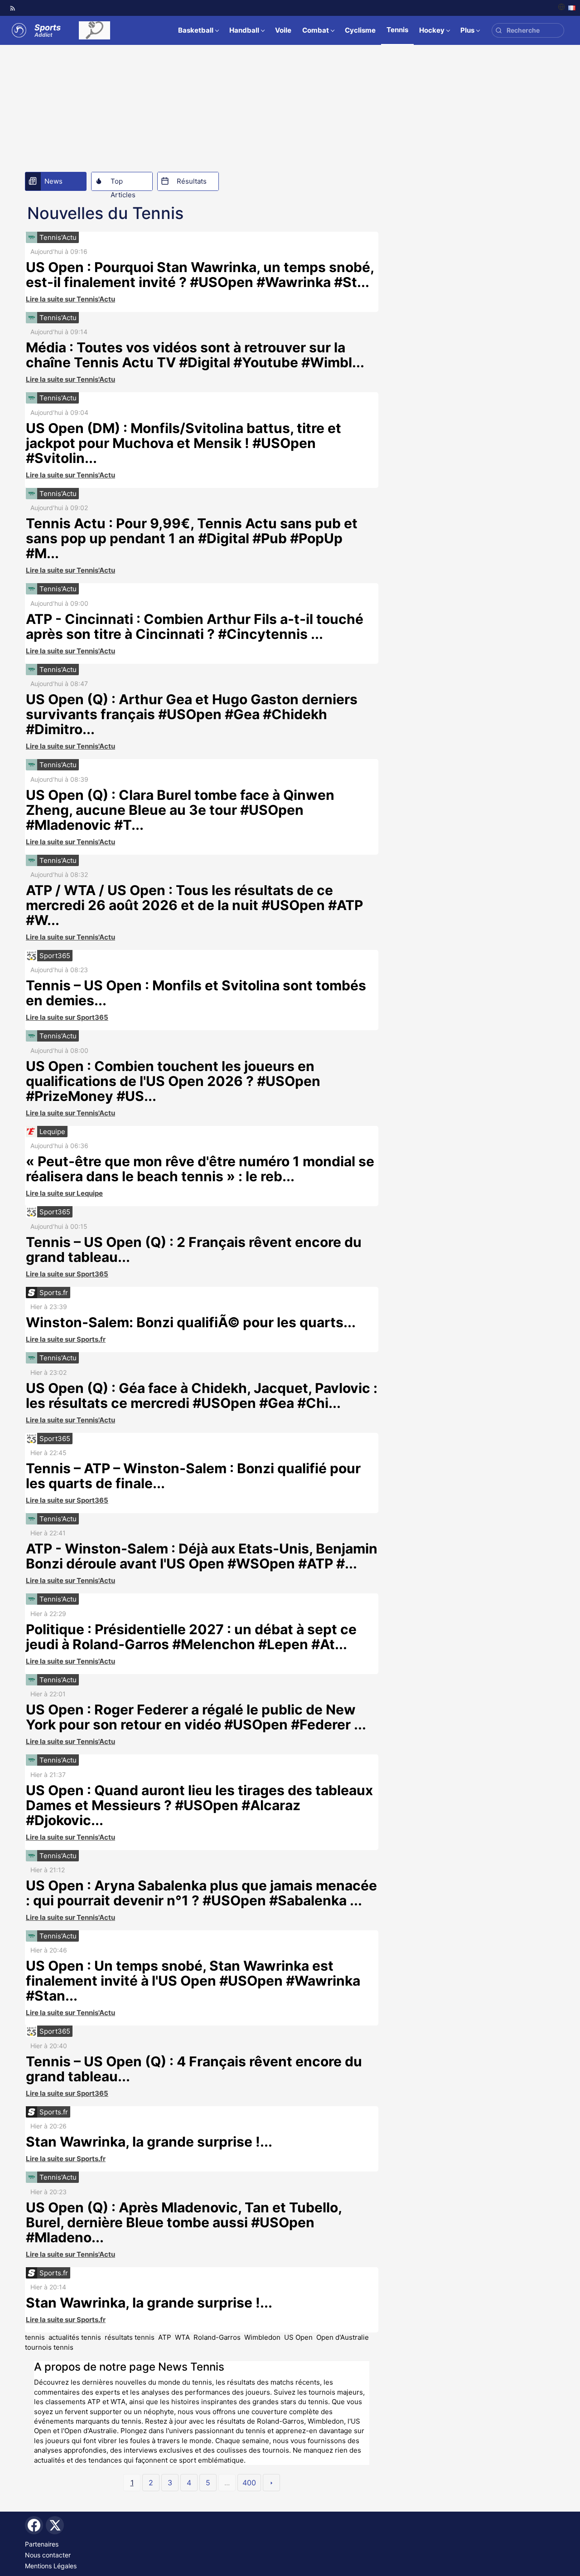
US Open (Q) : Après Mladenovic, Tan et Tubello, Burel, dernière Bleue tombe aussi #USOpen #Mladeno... (184, 2222)
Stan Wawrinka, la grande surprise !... (149, 2142)
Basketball (196, 30)
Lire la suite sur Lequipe (64, 1193)
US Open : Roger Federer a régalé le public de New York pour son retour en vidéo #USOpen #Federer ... (196, 1717)
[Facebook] (34, 2525)
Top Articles (123, 184)
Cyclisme (360, 30)
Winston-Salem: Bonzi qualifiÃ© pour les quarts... (191, 1322)
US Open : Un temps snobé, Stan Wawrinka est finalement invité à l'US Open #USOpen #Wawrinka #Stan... (193, 1981)
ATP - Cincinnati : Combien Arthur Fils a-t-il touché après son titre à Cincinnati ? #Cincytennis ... (195, 626)
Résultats (192, 181)
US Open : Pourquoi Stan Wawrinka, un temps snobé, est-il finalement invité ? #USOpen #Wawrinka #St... (200, 275)
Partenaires (42, 2544)
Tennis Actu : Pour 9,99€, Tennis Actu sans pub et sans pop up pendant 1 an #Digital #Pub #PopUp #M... (192, 538)
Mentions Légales (51, 2566)
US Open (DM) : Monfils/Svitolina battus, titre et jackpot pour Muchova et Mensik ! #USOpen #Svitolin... (184, 443)
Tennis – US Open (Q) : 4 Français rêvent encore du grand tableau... (194, 2069)
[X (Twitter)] (55, 2525)
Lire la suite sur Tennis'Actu (70, 299)
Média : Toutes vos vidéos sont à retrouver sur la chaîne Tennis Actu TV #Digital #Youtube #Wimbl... (195, 355)
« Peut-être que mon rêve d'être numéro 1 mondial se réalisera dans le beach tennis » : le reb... (200, 1169)
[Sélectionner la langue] (567, 8)
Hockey (432, 30)
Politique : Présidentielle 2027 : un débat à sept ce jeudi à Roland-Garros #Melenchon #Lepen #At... (191, 1637)
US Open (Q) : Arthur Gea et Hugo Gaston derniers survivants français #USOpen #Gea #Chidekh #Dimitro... (192, 714)
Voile (283, 30)
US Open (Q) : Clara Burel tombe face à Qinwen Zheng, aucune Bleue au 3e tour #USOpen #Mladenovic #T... (180, 810)
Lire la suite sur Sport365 (67, 1017)
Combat (316, 30)
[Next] (271, 2483)
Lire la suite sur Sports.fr (66, 1339)
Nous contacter (48, 2555)
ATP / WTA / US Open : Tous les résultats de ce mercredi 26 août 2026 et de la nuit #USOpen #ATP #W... (194, 905)
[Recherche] (499, 31)
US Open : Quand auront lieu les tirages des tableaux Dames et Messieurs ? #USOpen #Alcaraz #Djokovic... (199, 1805)
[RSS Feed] (13, 8)
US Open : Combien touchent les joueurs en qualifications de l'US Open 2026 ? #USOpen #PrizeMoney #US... (173, 1081)
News (53, 181)
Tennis (397, 30)
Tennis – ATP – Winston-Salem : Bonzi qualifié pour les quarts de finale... (193, 1476)
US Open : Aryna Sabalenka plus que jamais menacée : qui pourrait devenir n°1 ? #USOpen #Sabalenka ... (201, 1893)
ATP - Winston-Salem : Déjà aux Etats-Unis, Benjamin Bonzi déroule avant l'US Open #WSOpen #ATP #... (202, 1556)
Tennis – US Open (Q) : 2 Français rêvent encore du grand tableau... (194, 1249)
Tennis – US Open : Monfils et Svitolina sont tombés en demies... (196, 993)
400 (249, 2483)
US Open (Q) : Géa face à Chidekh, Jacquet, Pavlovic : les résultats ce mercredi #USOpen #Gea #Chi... (202, 1395)
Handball (244, 30)
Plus (467, 30)
